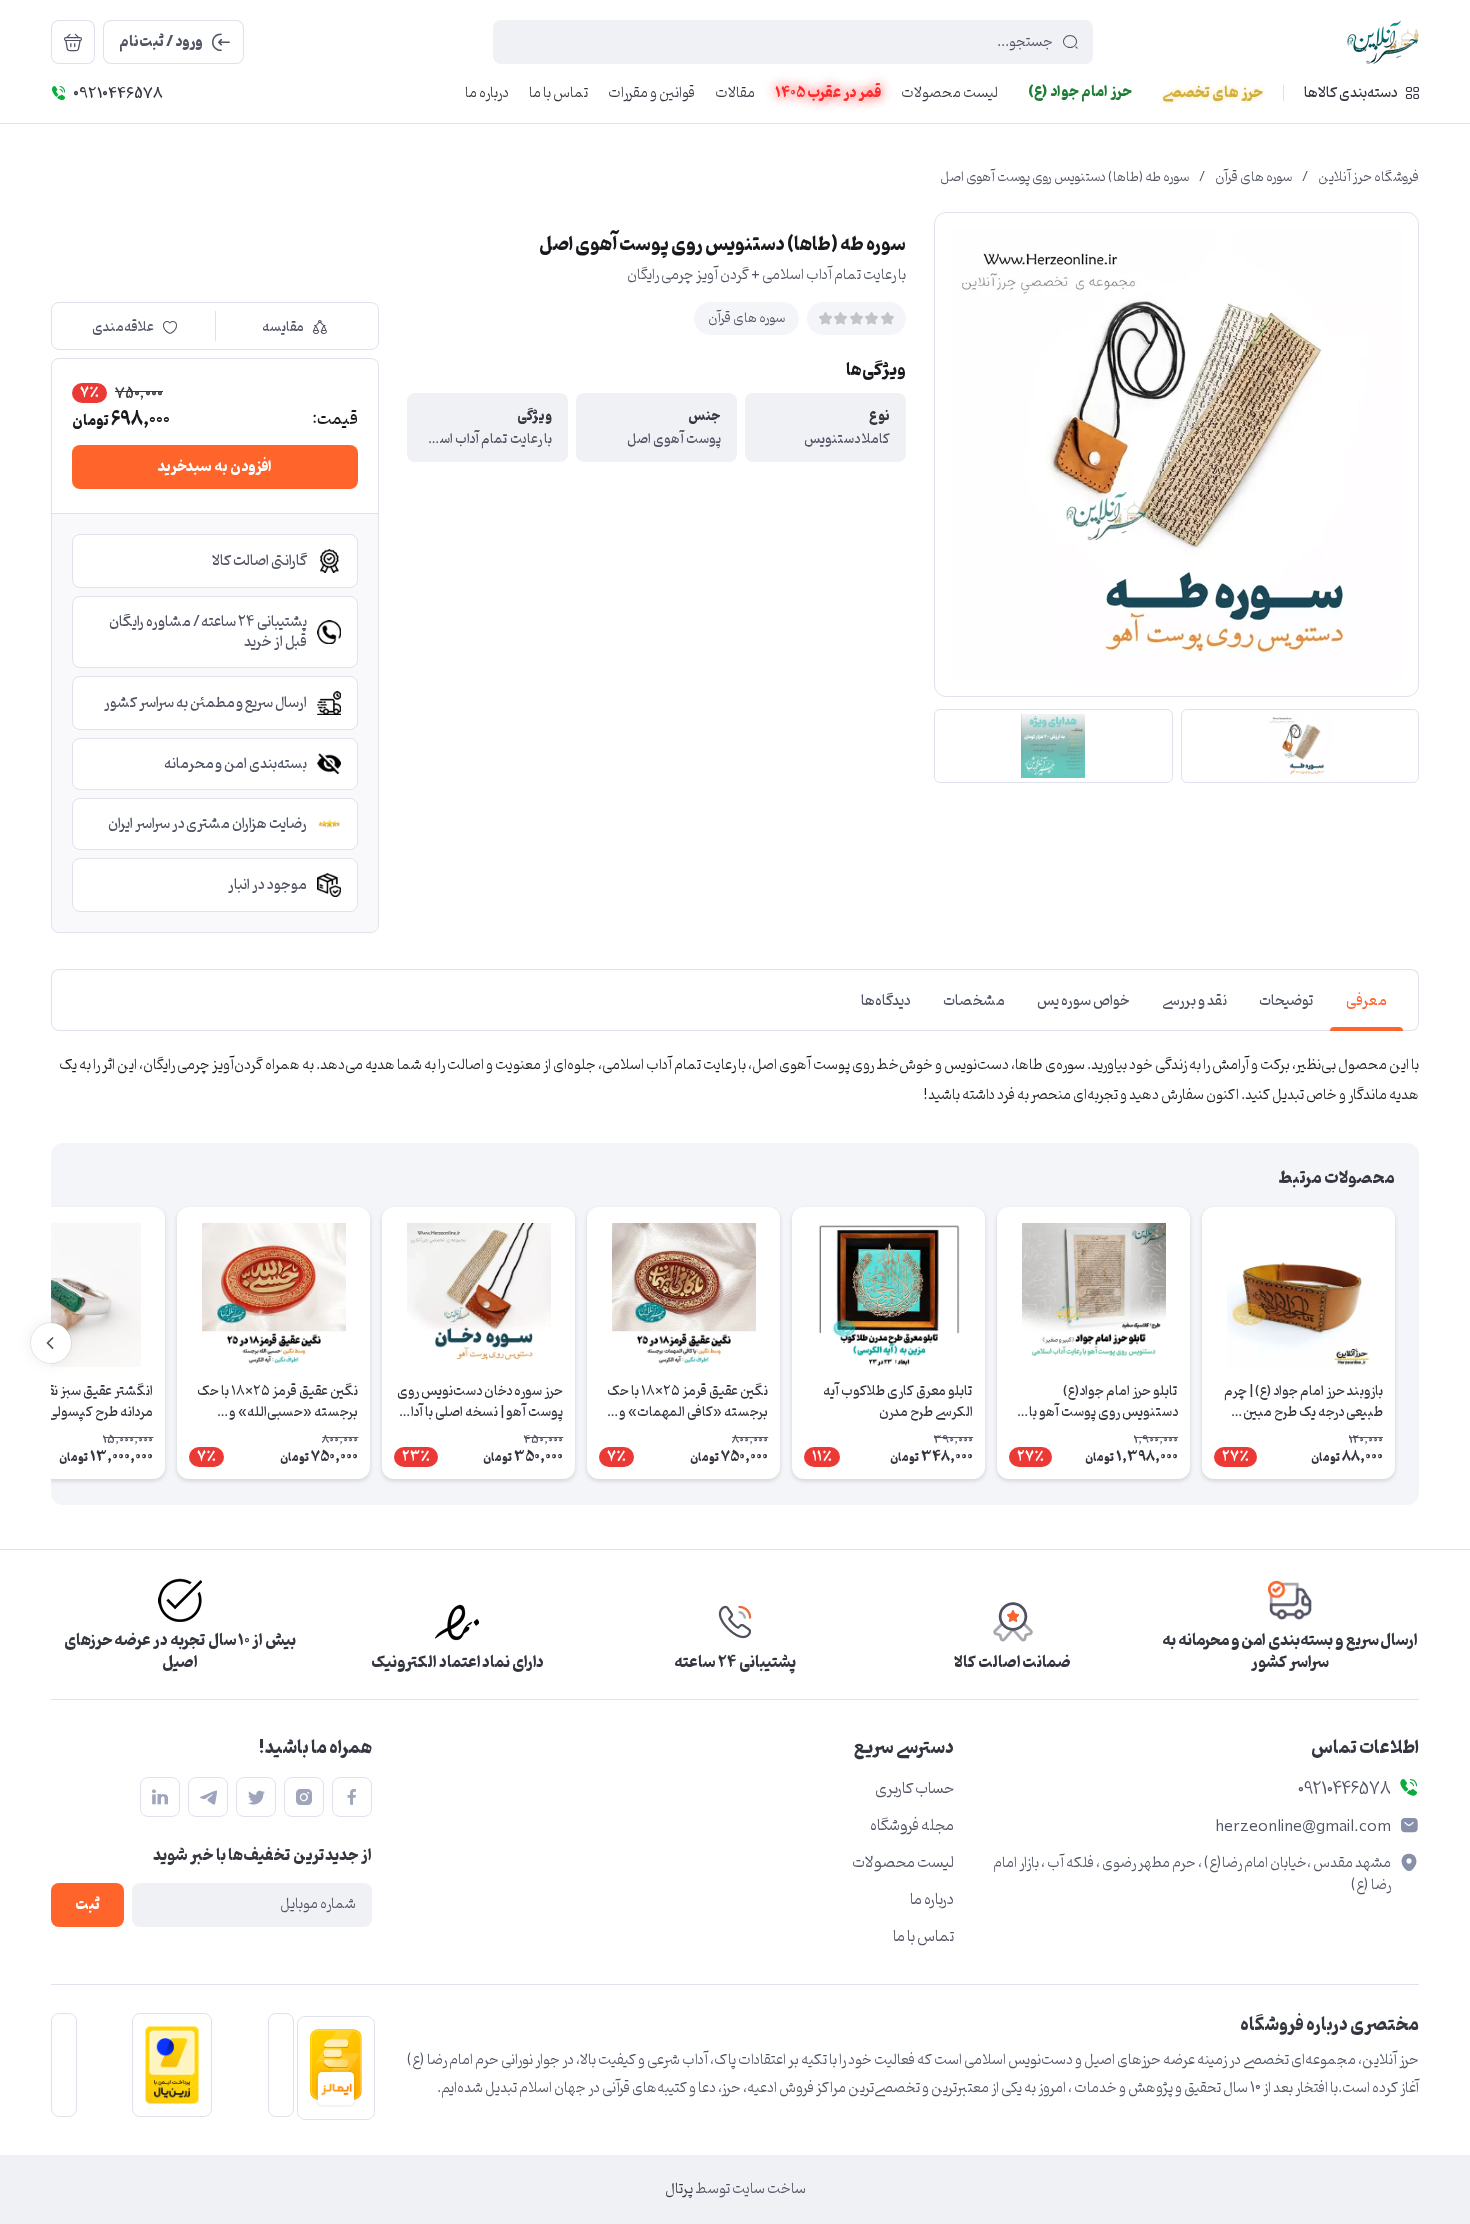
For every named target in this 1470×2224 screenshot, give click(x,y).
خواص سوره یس (1083, 1001)
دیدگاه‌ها (886, 1001)
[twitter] (256, 1797)
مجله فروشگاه (912, 1826)
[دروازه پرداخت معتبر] (166, 2065)
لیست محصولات (903, 1863)
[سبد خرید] (73, 42)
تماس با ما (923, 1937)
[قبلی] (1419, 1343)
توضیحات (1286, 1001)
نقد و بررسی (1194, 1001)
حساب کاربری (914, 1789)
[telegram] (208, 1797)
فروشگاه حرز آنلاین (1368, 178)
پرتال (679, 2189)
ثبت (87, 1905)
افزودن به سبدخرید (215, 467)
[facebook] (352, 1797)
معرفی (1366, 1001)
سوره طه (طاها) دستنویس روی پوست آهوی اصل (1064, 178)
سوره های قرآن (1253, 178)
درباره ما (932, 1900)
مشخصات (974, 1001)
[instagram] (304, 1797)
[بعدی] (51, 1343)
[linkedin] (160, 1797)
